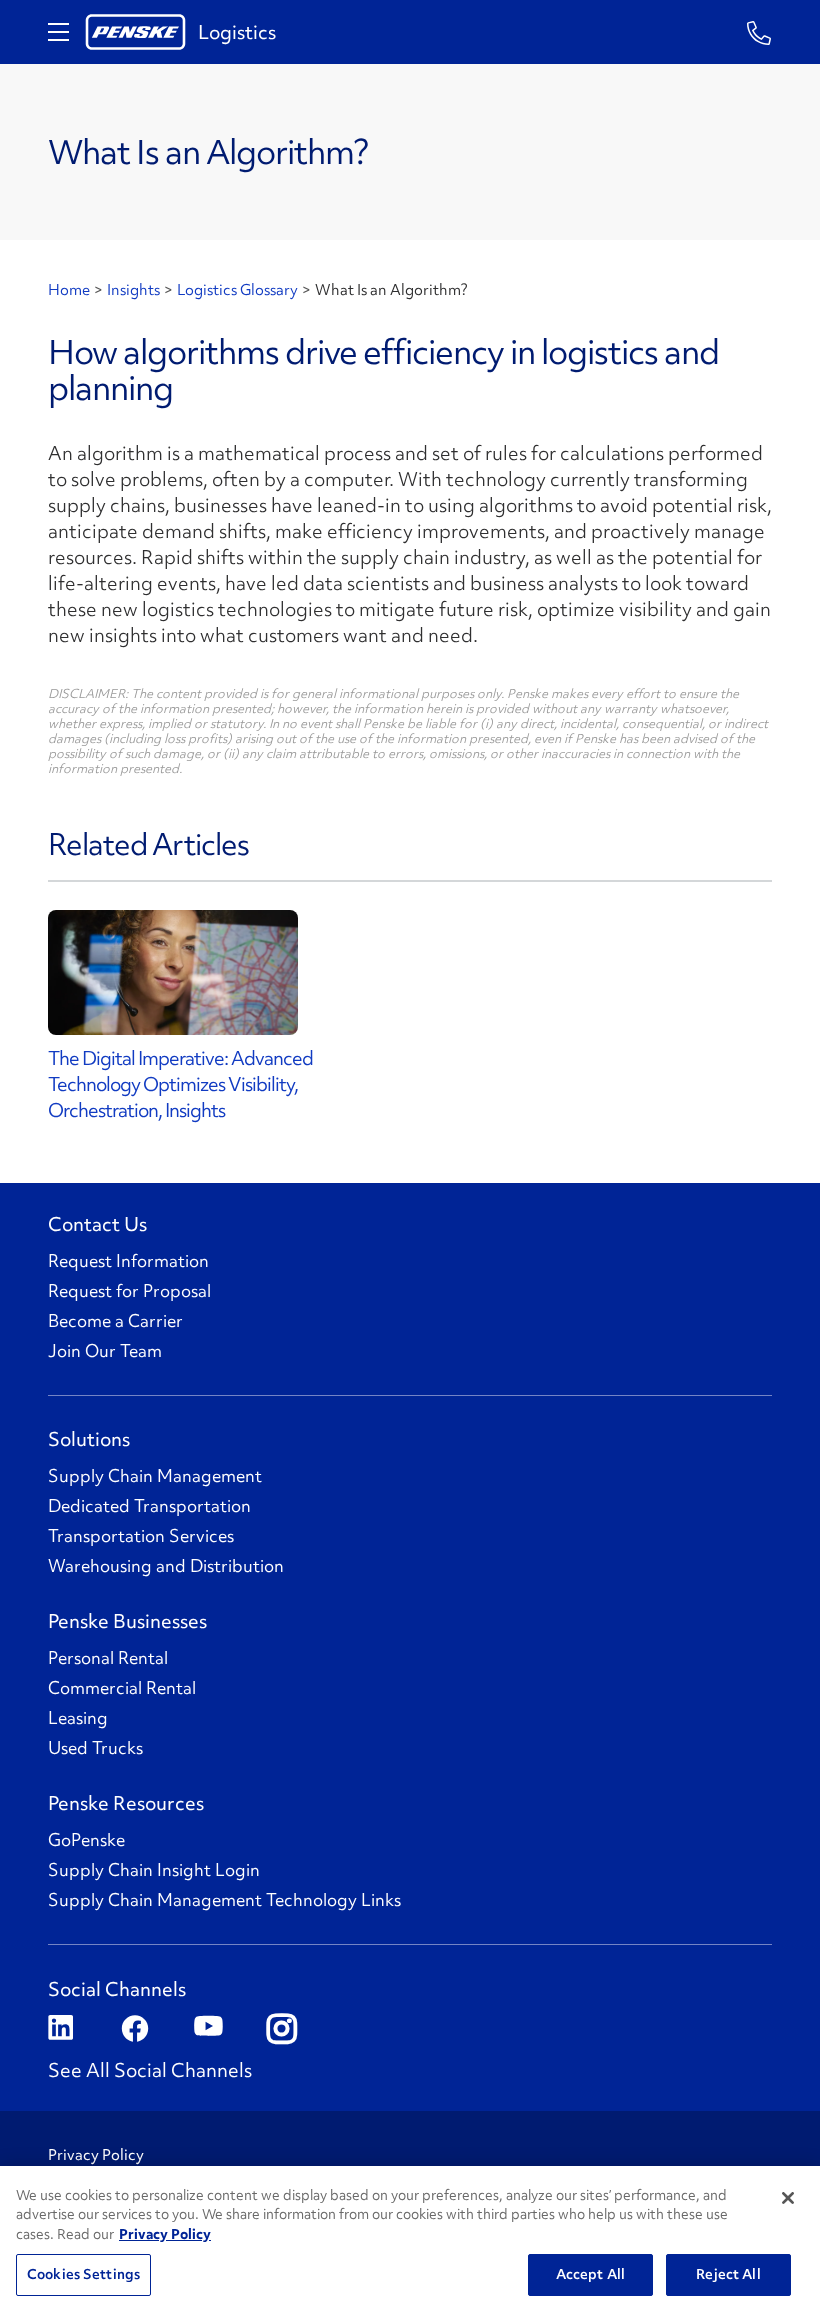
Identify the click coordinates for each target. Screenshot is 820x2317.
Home (69, 290)
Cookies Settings (83, 2274)
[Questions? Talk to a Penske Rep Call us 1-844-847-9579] (759, 31)
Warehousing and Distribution (166, 1566)
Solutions (89, 1439)
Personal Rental (108, 1658)
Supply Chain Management (155, 1476)
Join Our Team (105, 1351)
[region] (410, 2241)
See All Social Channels (150, 2070)
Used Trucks (95, 1748)
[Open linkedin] (60, 2029)
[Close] (788, 2198)
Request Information (128, 1261)
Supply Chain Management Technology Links (224, 1900)
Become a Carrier (115, 1321)
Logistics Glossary (237, 290)
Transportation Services (141, 1536)
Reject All (728, 2274)
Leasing (78, 1718)
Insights (133, 290)
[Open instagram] (279, 2029)
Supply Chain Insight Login (154, 1870)
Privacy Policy (96, 2155)
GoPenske (86, 1840)
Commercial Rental (122, 1688)
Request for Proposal (129, 1291)
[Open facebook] (133, 2029)
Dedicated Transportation (149, 1506)
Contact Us (97, 1224)
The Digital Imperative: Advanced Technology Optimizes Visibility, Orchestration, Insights (180, 1084)
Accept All (590, 2274)
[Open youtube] (206, 2029)
